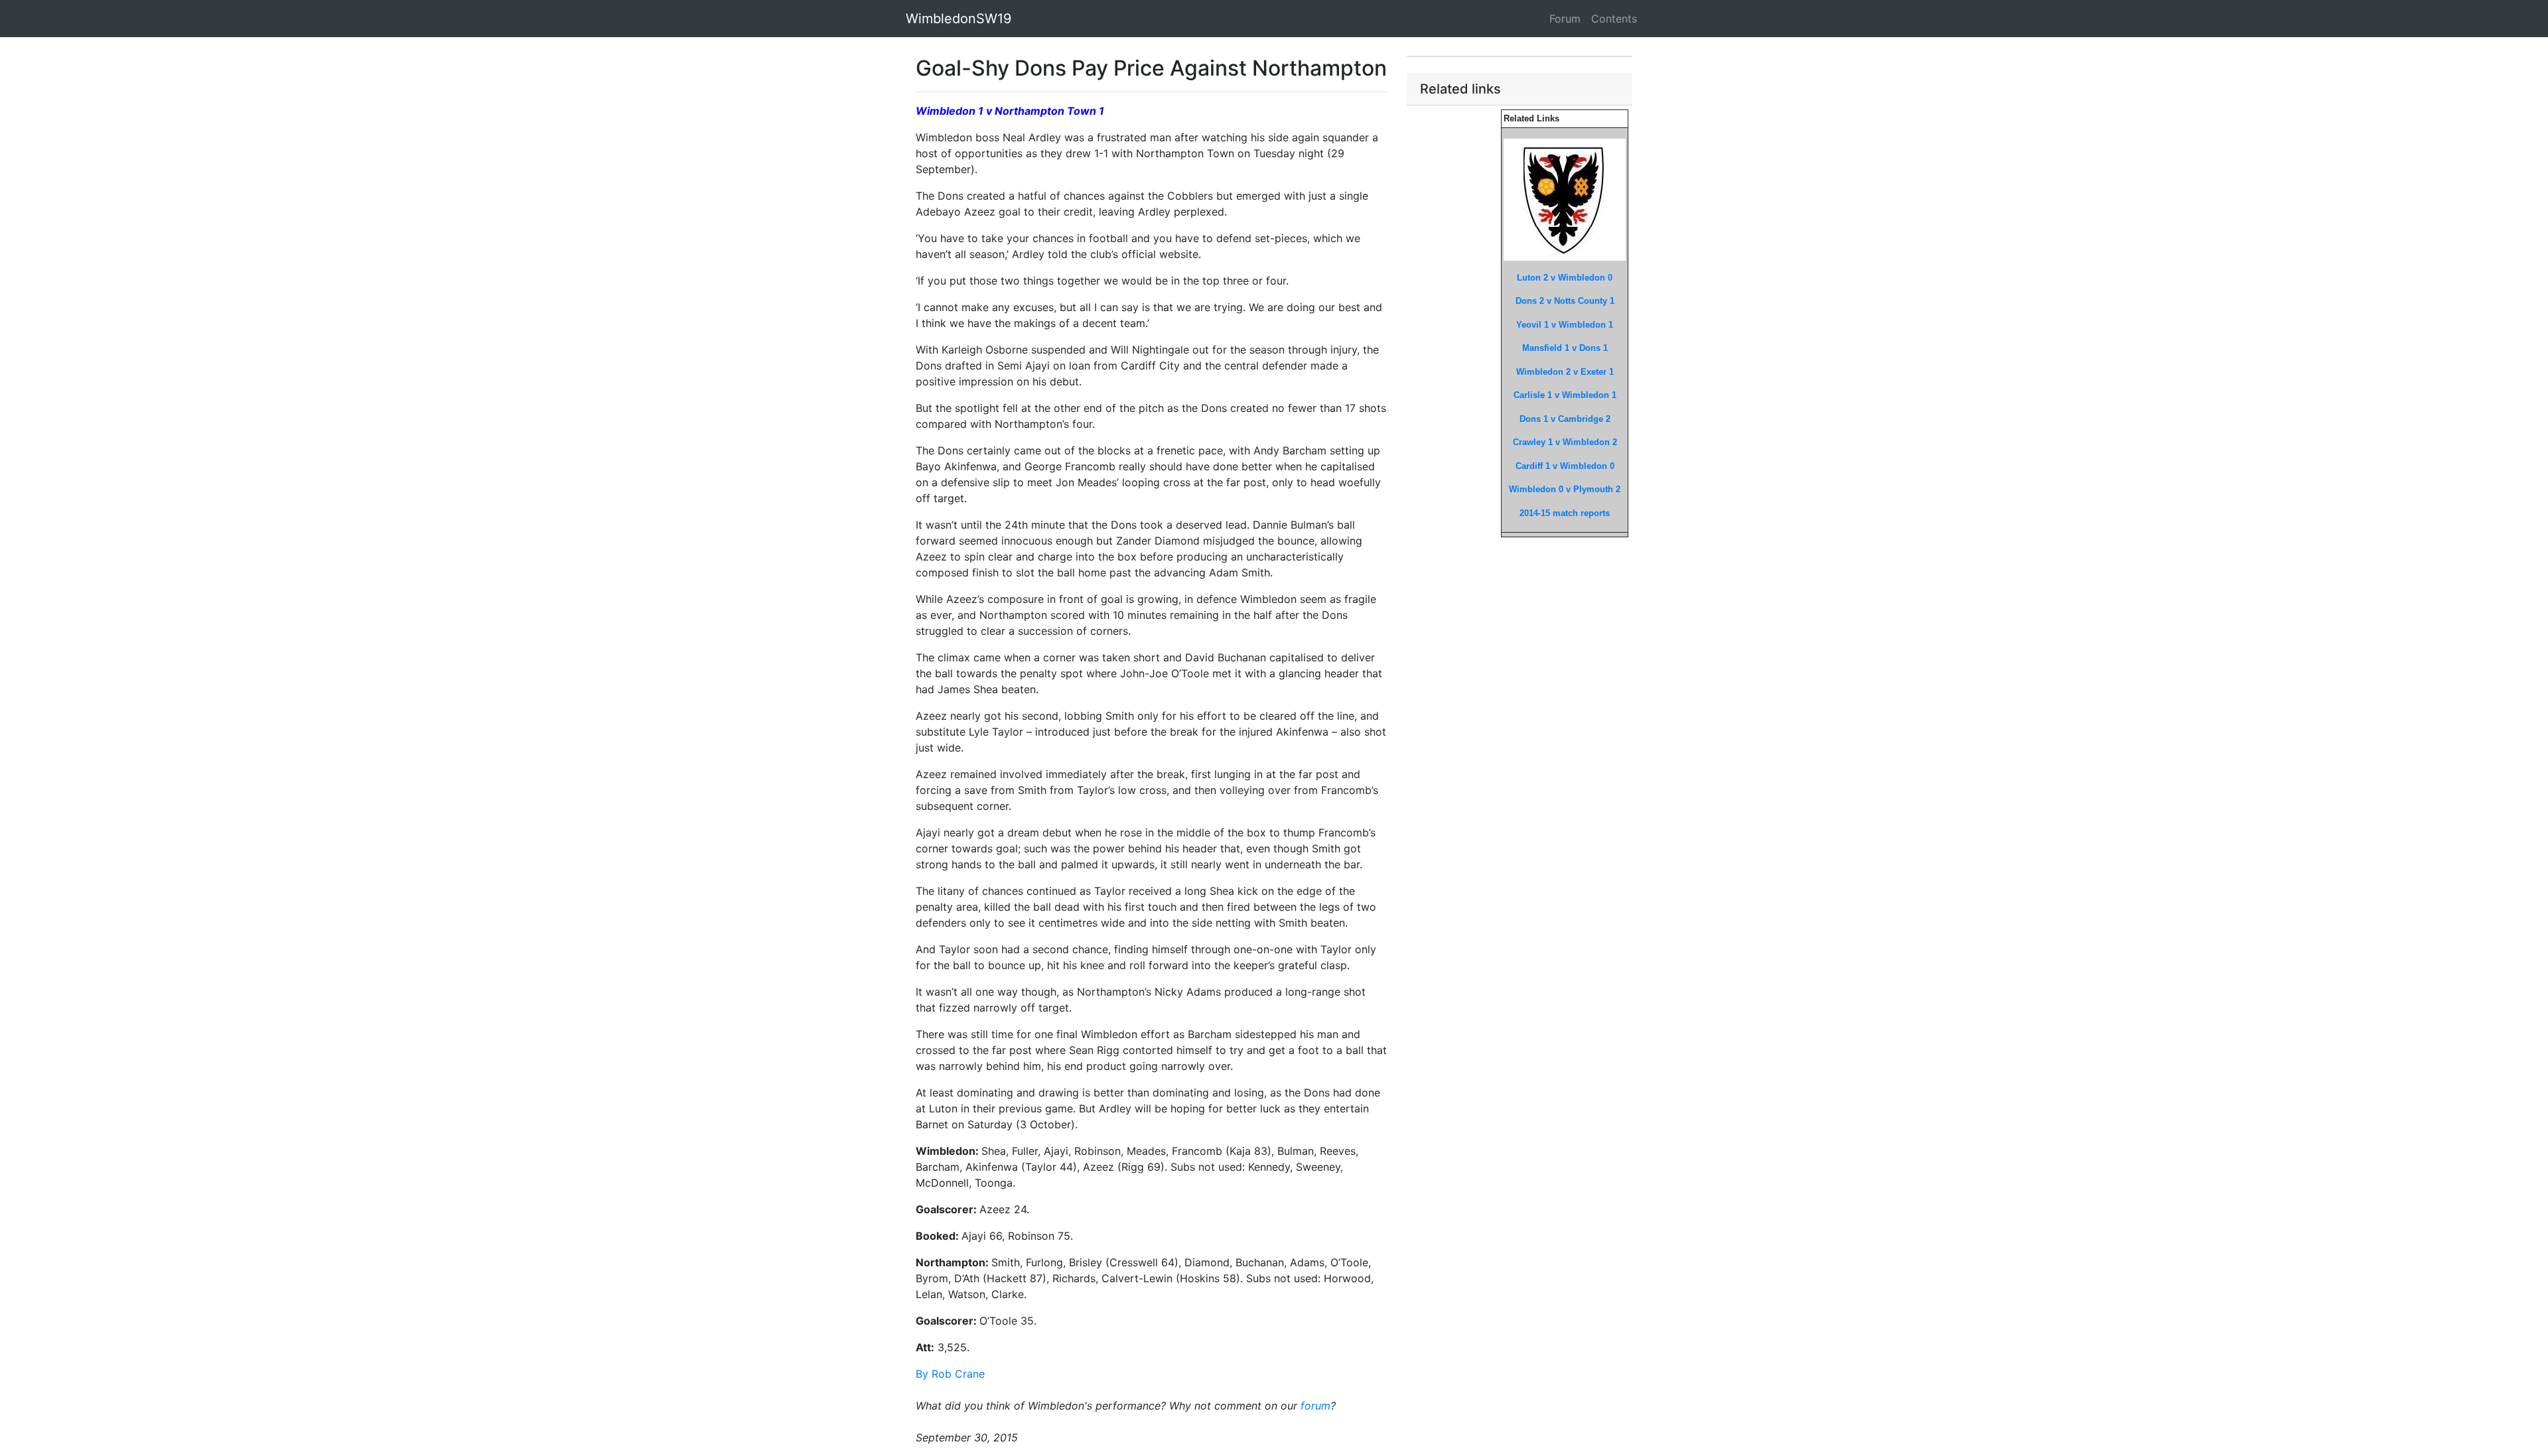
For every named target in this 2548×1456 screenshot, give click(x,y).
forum (1315, 1406)
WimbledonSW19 (958, 19)
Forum (1565, 19)
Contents (1614, 19)
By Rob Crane (950, 1374)
